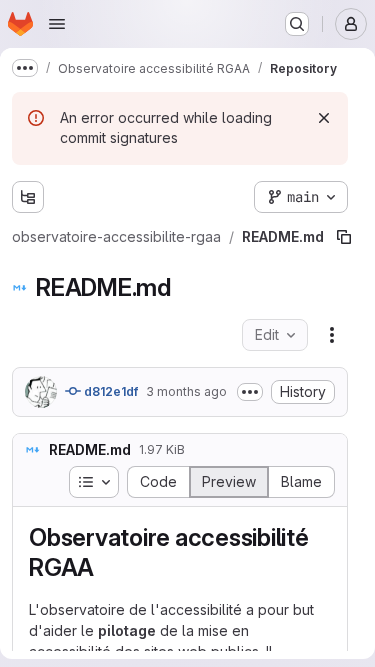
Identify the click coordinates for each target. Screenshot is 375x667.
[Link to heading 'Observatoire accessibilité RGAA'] (107, 527)
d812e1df (109, 351)
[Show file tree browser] (28, 197)
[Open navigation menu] (57, 24)
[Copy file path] (303, 197)
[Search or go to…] (297, 24)
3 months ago (186, 351)
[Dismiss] (324, 118)
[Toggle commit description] (250, 352)
